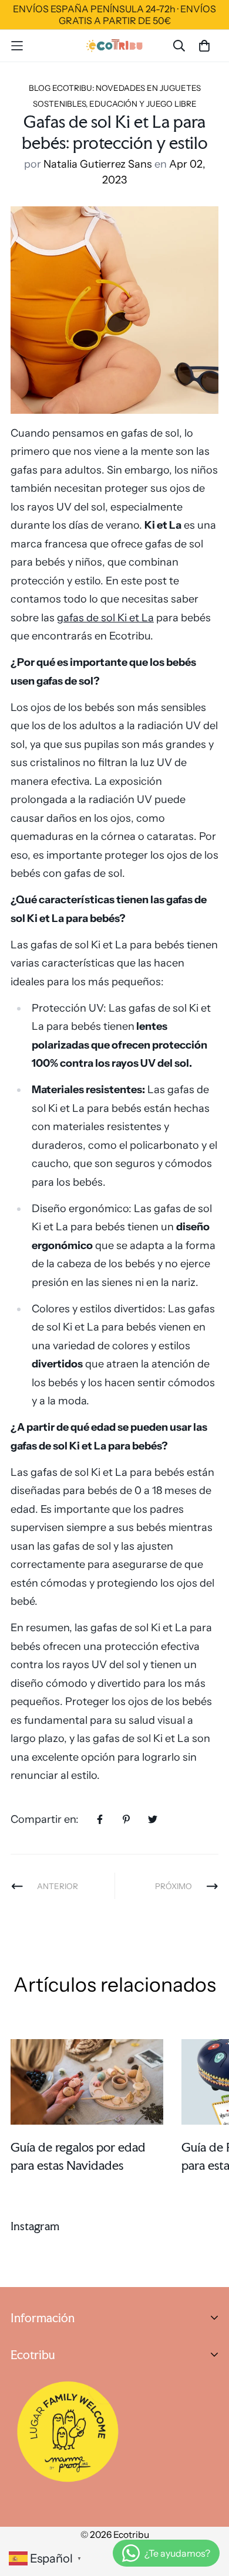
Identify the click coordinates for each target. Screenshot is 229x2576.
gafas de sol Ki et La (105, 618)
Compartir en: (45, 1819)
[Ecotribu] (115, 45)
